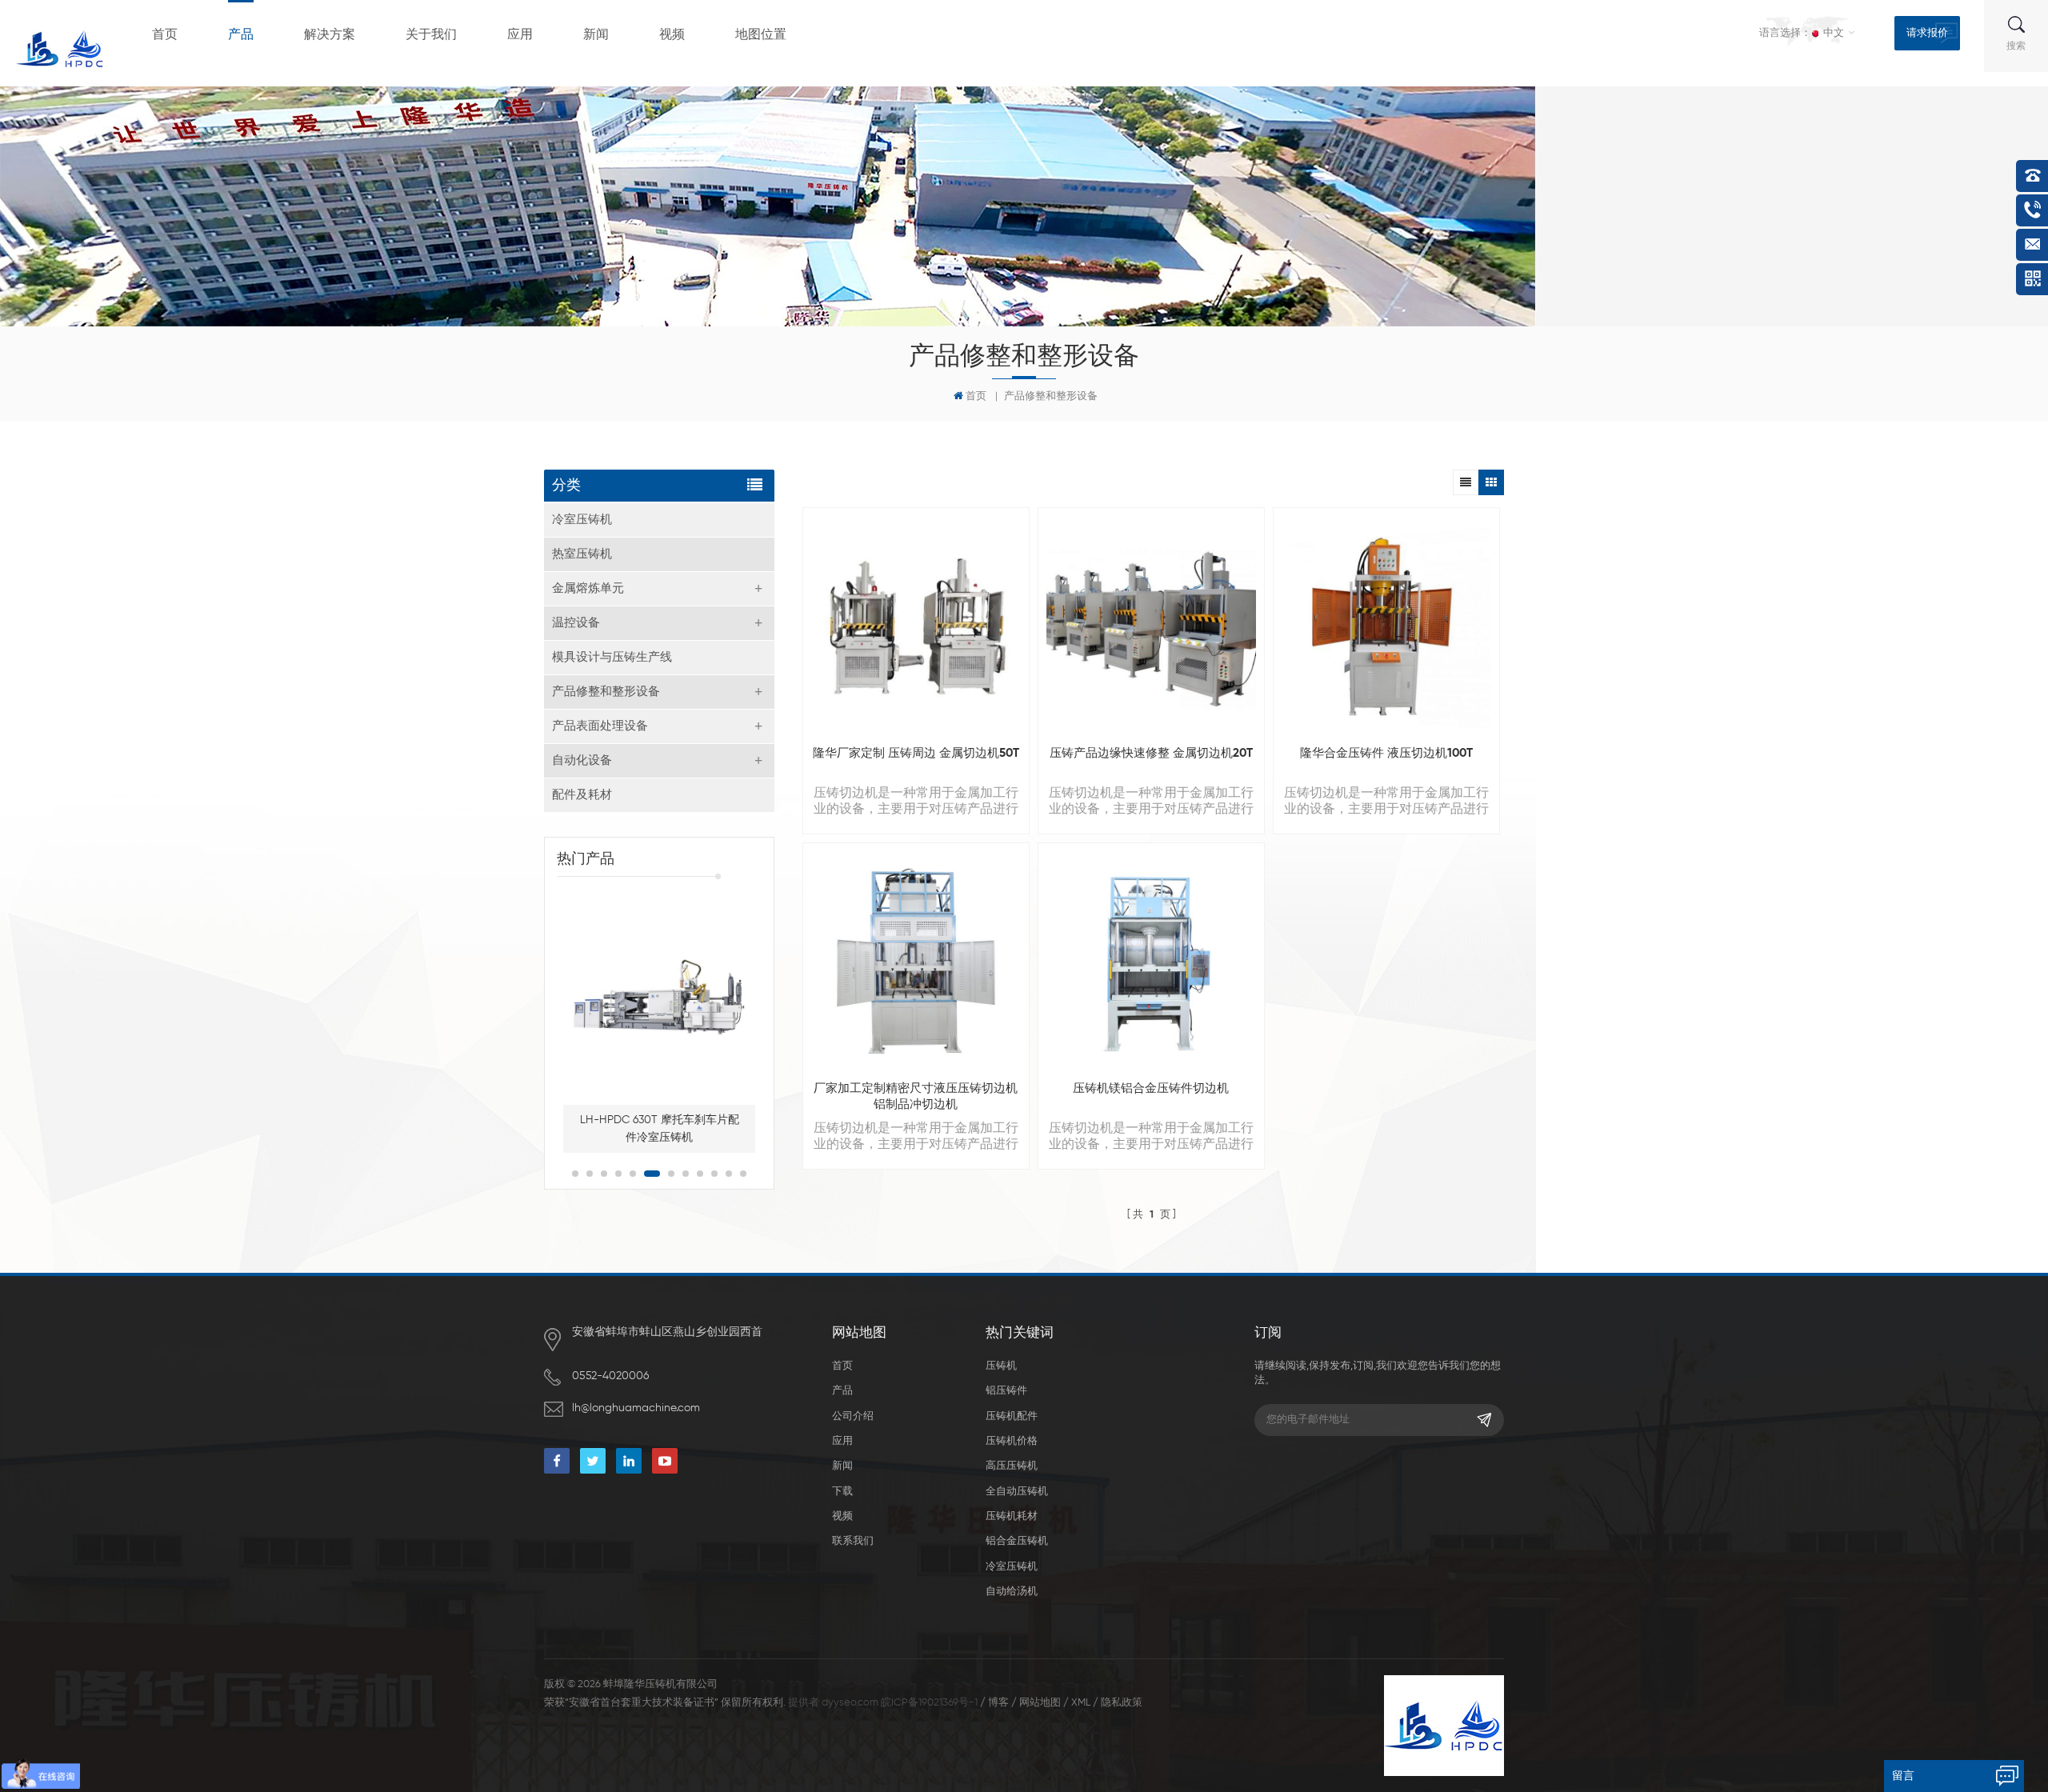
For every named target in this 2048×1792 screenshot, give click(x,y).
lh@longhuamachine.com (636, 1408)
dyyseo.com (850, 1703)
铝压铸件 (1006, 1391)
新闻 (596, 35)
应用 (520, 35)
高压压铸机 (1012, 1466)
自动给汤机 (1012, 1592)
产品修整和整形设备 (1051, 396)
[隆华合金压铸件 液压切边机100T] (1386, 629)
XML (1081, 1703)
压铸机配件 (1012, 1416)
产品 (241, 35)
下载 (842, 1492)
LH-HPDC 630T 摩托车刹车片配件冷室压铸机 (660, 1129)
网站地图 (1040, 1703)
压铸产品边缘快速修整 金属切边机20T (1151, 753)
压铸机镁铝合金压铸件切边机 (1151, 1088)
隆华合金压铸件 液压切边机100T (1386, 753)
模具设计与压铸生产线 (612, 657)
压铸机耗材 (1012, 1516)
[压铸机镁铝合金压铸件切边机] (1151, 964)
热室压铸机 (582, 554)
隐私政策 (1122, 1703)
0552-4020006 (610, 1376)
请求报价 (1927, 33)
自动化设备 (582, 760)
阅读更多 (1378, 903)
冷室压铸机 (582, 520)
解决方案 (330, 35)
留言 (1903, 1776)
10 (714, 1174)
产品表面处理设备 (600, 726)
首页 (165, 35)
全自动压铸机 (1017, 1492)
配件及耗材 (582, 795)
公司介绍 (853, 1416)
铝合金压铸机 (1017, 1541)
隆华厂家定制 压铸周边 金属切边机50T (916, 753)
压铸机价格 (1012, 1441)
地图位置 (761, 35)
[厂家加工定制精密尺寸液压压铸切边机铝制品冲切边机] (916, 964)
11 (729, 1174)
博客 (998, 1703)
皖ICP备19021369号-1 (929, 1703)
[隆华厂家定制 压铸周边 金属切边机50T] (916, 629)
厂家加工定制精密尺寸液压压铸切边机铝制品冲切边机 (916, 1096)
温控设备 (576, 623)
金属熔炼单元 (588, 588)
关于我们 (431, 35)
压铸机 (1001, 1366)
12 (743, 1174)
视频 (672, 35)
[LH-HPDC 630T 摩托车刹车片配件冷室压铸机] (659, 997)
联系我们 (853, 1541)
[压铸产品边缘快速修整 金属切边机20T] (1151, 629)
